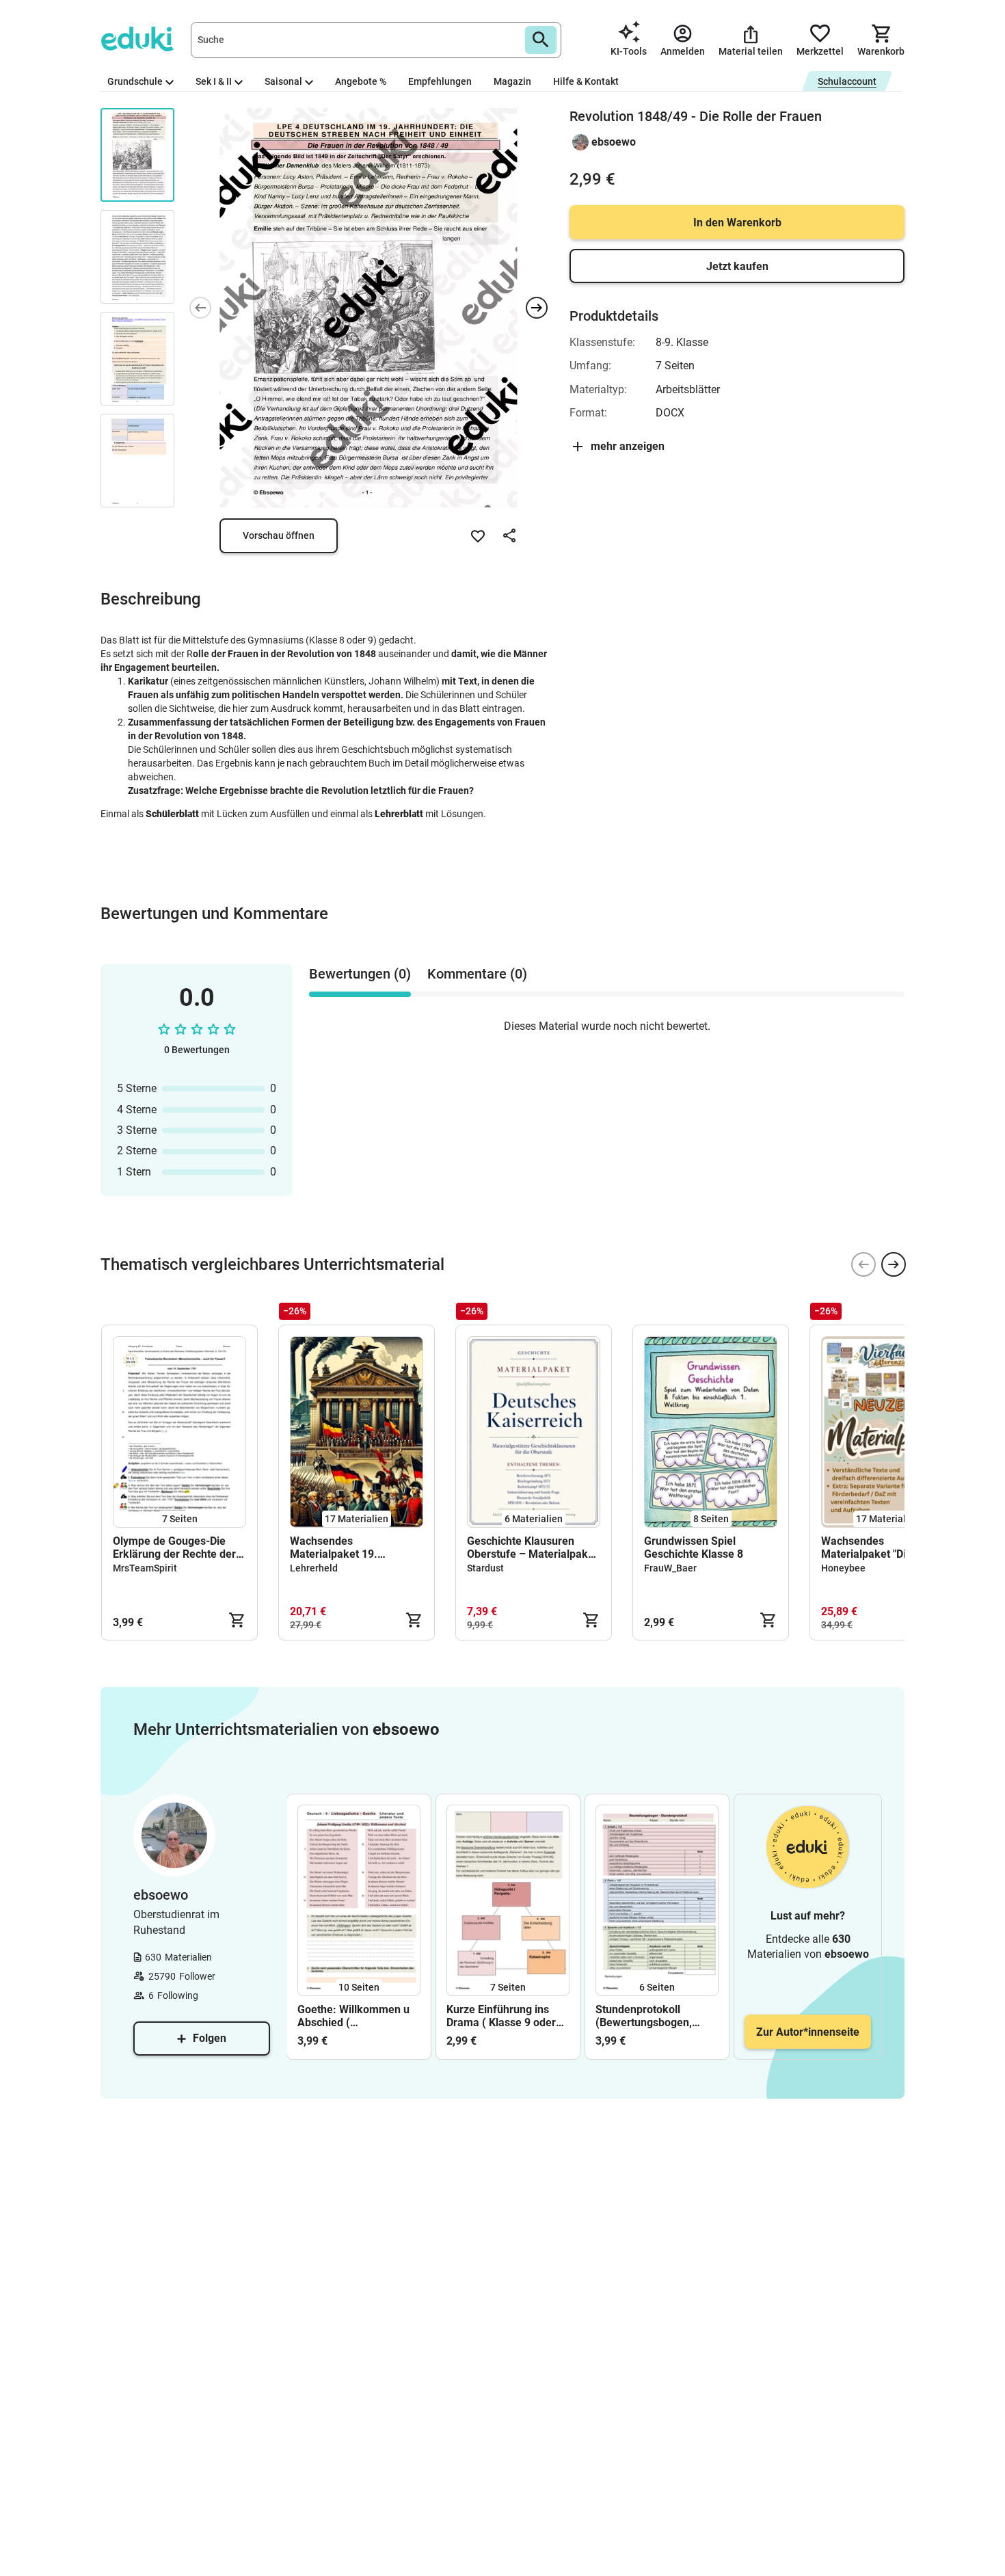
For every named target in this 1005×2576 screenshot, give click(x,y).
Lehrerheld (314, 1568)
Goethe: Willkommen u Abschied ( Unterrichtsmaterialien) (355, 2016)
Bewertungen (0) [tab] (360, 974)
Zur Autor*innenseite (808, 2032)
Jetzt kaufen (737, 266)
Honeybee (843, 1568)
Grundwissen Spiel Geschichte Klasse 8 (694, 1548)
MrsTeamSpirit (145, 1568)
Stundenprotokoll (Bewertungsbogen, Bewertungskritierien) (649, 2016)
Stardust (485, 1568)
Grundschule (135, 81)
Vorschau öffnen (279, 535)
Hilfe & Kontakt (586, 81)
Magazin (512, 81)
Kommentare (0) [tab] (477, 974)
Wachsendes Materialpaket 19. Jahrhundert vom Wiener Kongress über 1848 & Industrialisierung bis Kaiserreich (351, 1548)
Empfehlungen (440, 81)
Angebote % (361, 81)
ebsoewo (614, 142)
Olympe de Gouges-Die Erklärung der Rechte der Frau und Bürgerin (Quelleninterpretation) (174, 1548)
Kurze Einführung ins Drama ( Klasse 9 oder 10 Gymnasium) (501, 2016)
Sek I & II (214, 81)
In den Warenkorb (737, 223)
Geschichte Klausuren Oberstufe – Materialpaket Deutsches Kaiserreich (532, 1548)
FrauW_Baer (670, 1568)
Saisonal (283, 81)
